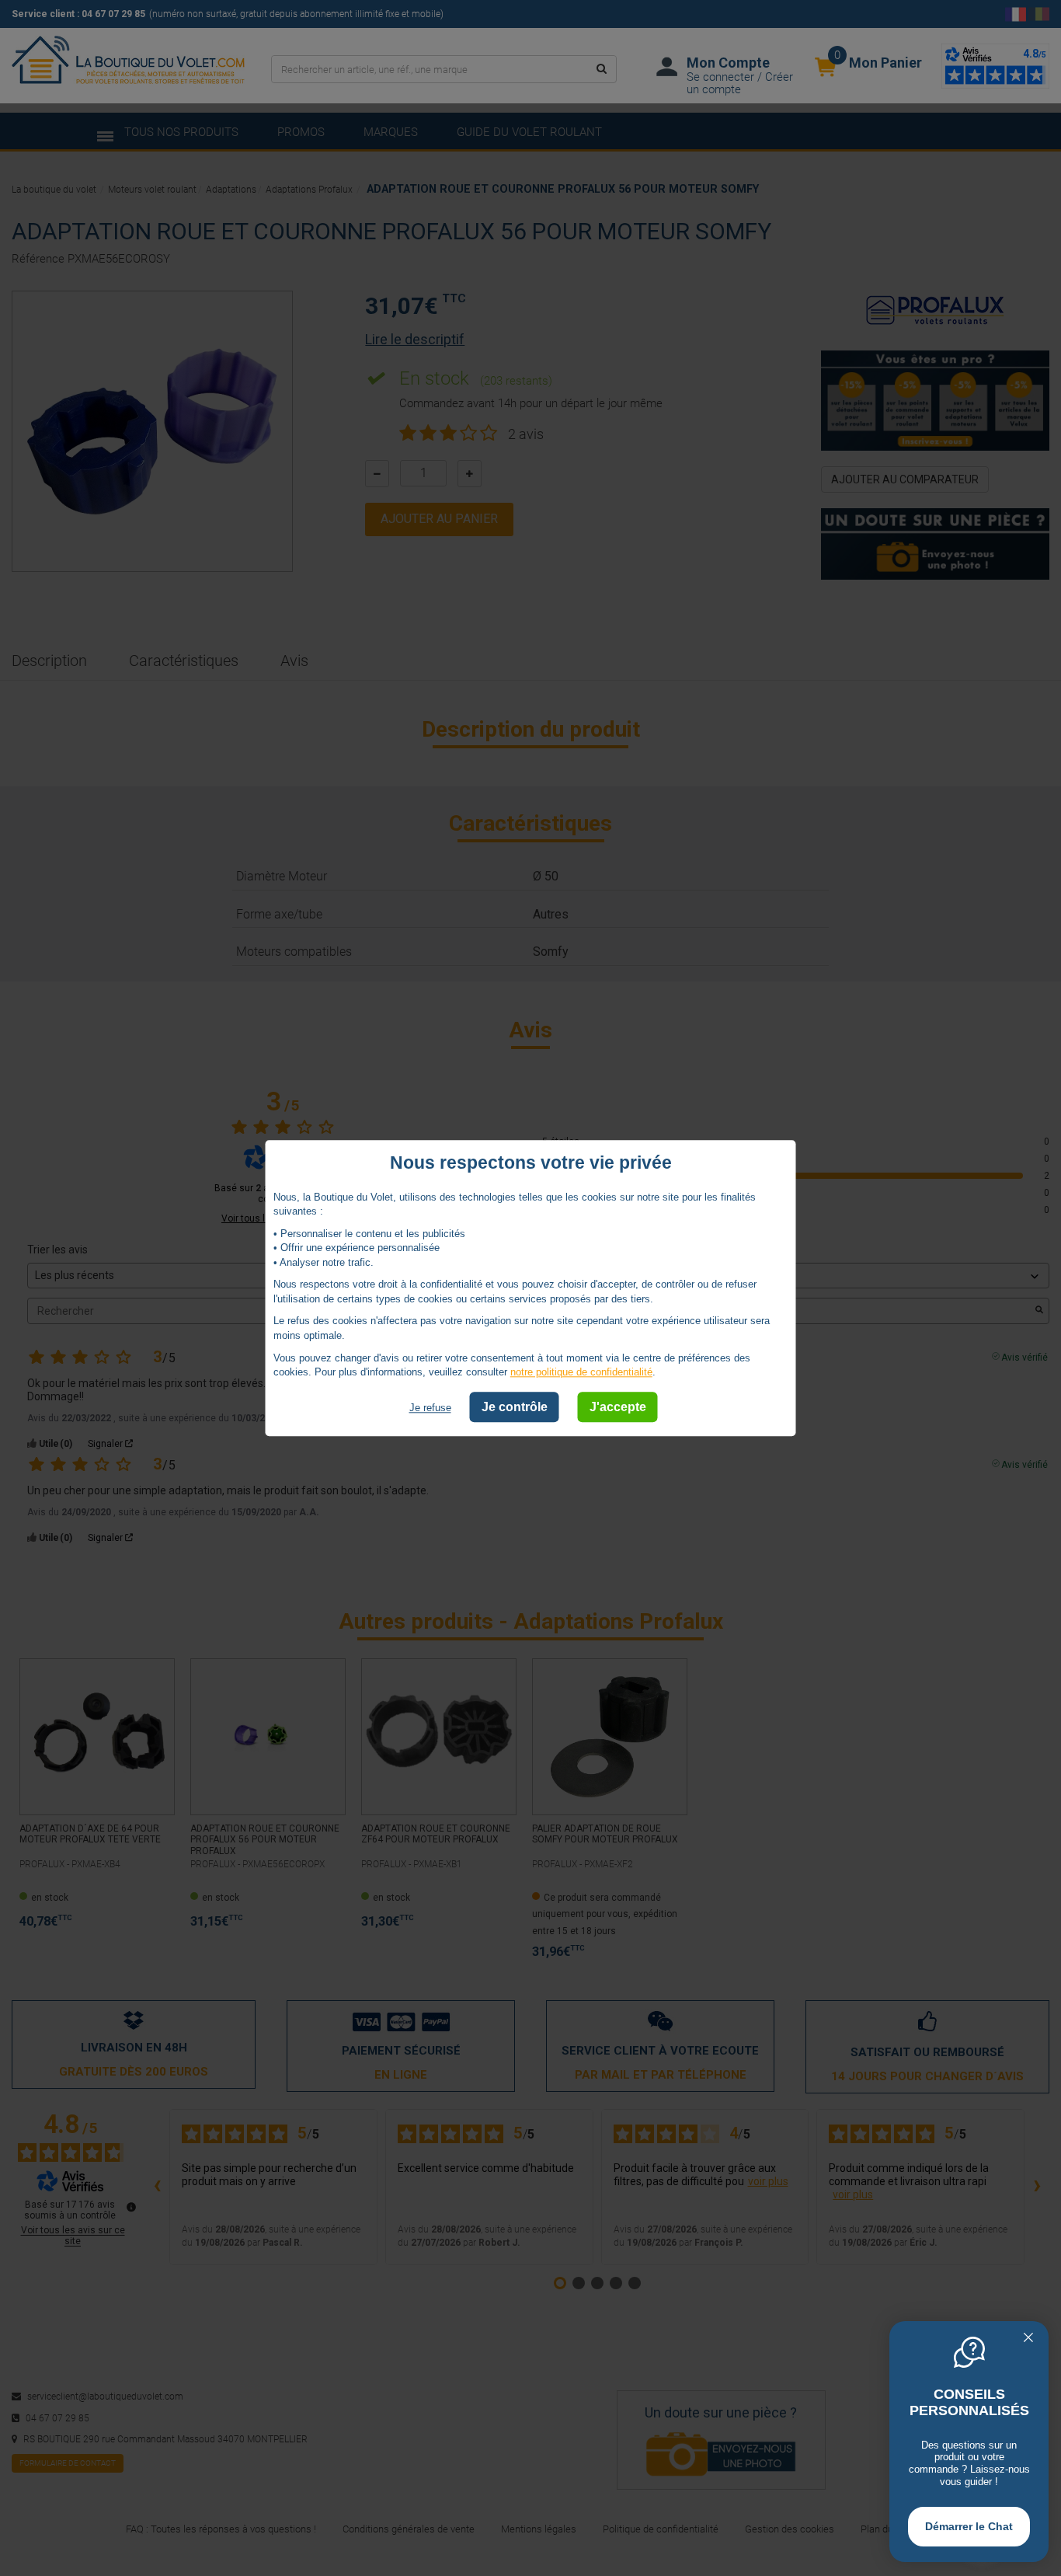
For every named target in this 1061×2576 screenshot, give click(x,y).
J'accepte (618, 1407)
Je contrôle (515, 1407)
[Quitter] (1028, 2339)
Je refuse (430, 1408)
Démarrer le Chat (969, 2526)
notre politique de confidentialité (581, 1372)
